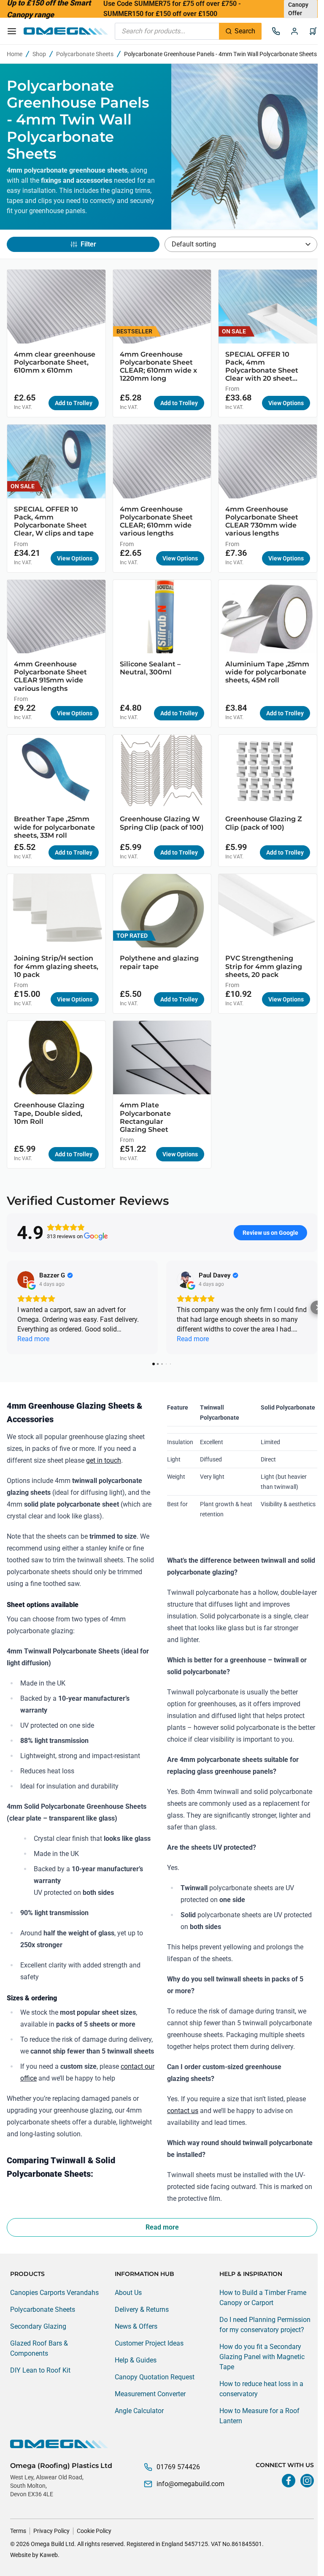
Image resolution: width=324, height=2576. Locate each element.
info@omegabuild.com (190, 2484)
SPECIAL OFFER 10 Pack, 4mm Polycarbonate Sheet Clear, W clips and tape (54, 521)
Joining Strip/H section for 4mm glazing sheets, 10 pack (56, 966)
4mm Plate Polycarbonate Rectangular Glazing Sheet (145, 1117)
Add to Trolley (74, 403)
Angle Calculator (139, 2411)
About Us (128, 2293)
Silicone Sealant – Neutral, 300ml (150, 668)
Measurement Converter (150, 2394)
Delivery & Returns (142, 2309)
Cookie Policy (94, 2531)
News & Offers (136, 2326)
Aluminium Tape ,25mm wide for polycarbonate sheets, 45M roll (267, 672)
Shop (39, 54)
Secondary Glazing (38, 2326)
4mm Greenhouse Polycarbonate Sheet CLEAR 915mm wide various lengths (50, 676)
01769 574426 (178, 2467)
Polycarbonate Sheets (85, 54)
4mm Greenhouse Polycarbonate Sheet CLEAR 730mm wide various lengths (262, 521)
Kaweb (49, 2555)
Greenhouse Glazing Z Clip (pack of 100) (264, 823)
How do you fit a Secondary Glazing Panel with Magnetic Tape (262, 2357)
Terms (18, 2531)
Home (15, 54)
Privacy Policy (51, 2531)
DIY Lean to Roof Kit (40, 2370)
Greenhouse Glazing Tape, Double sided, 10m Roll (49, 1113)
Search (245, 31)
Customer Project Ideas (149, 2343)
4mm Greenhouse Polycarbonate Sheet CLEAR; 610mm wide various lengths (156, 521)
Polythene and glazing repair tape (159, 962)
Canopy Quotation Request (155, 2377)
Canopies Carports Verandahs (54, 2293)
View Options (286, 403)
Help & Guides (136, 2360)
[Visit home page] (162, 2444)
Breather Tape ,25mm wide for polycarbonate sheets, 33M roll (54, 827)
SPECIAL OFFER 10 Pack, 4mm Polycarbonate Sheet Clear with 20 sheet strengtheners (262, 367)
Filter (88, 244)
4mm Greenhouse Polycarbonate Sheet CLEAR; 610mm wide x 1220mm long (158, 367)
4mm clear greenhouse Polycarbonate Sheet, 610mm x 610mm (55, 362)
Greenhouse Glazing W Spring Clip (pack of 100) (162, 823)
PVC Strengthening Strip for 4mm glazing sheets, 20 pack (264, 966)
